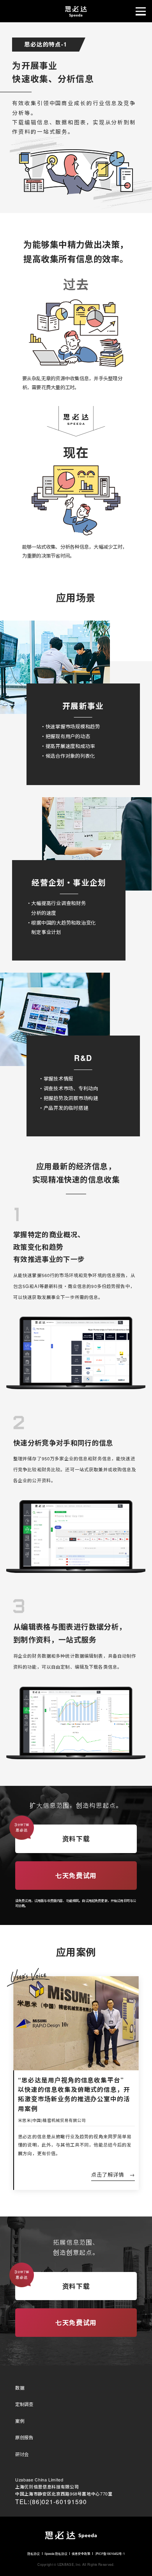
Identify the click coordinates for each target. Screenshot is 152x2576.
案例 (20, 2421)
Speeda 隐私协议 (56, 2554)
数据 (20, 2388)
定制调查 (24, 2404)
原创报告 (24, 2437)
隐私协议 (34, 2554)
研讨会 (22, 2454)
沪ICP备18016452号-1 (110, 2554)
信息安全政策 (81, 2554)
